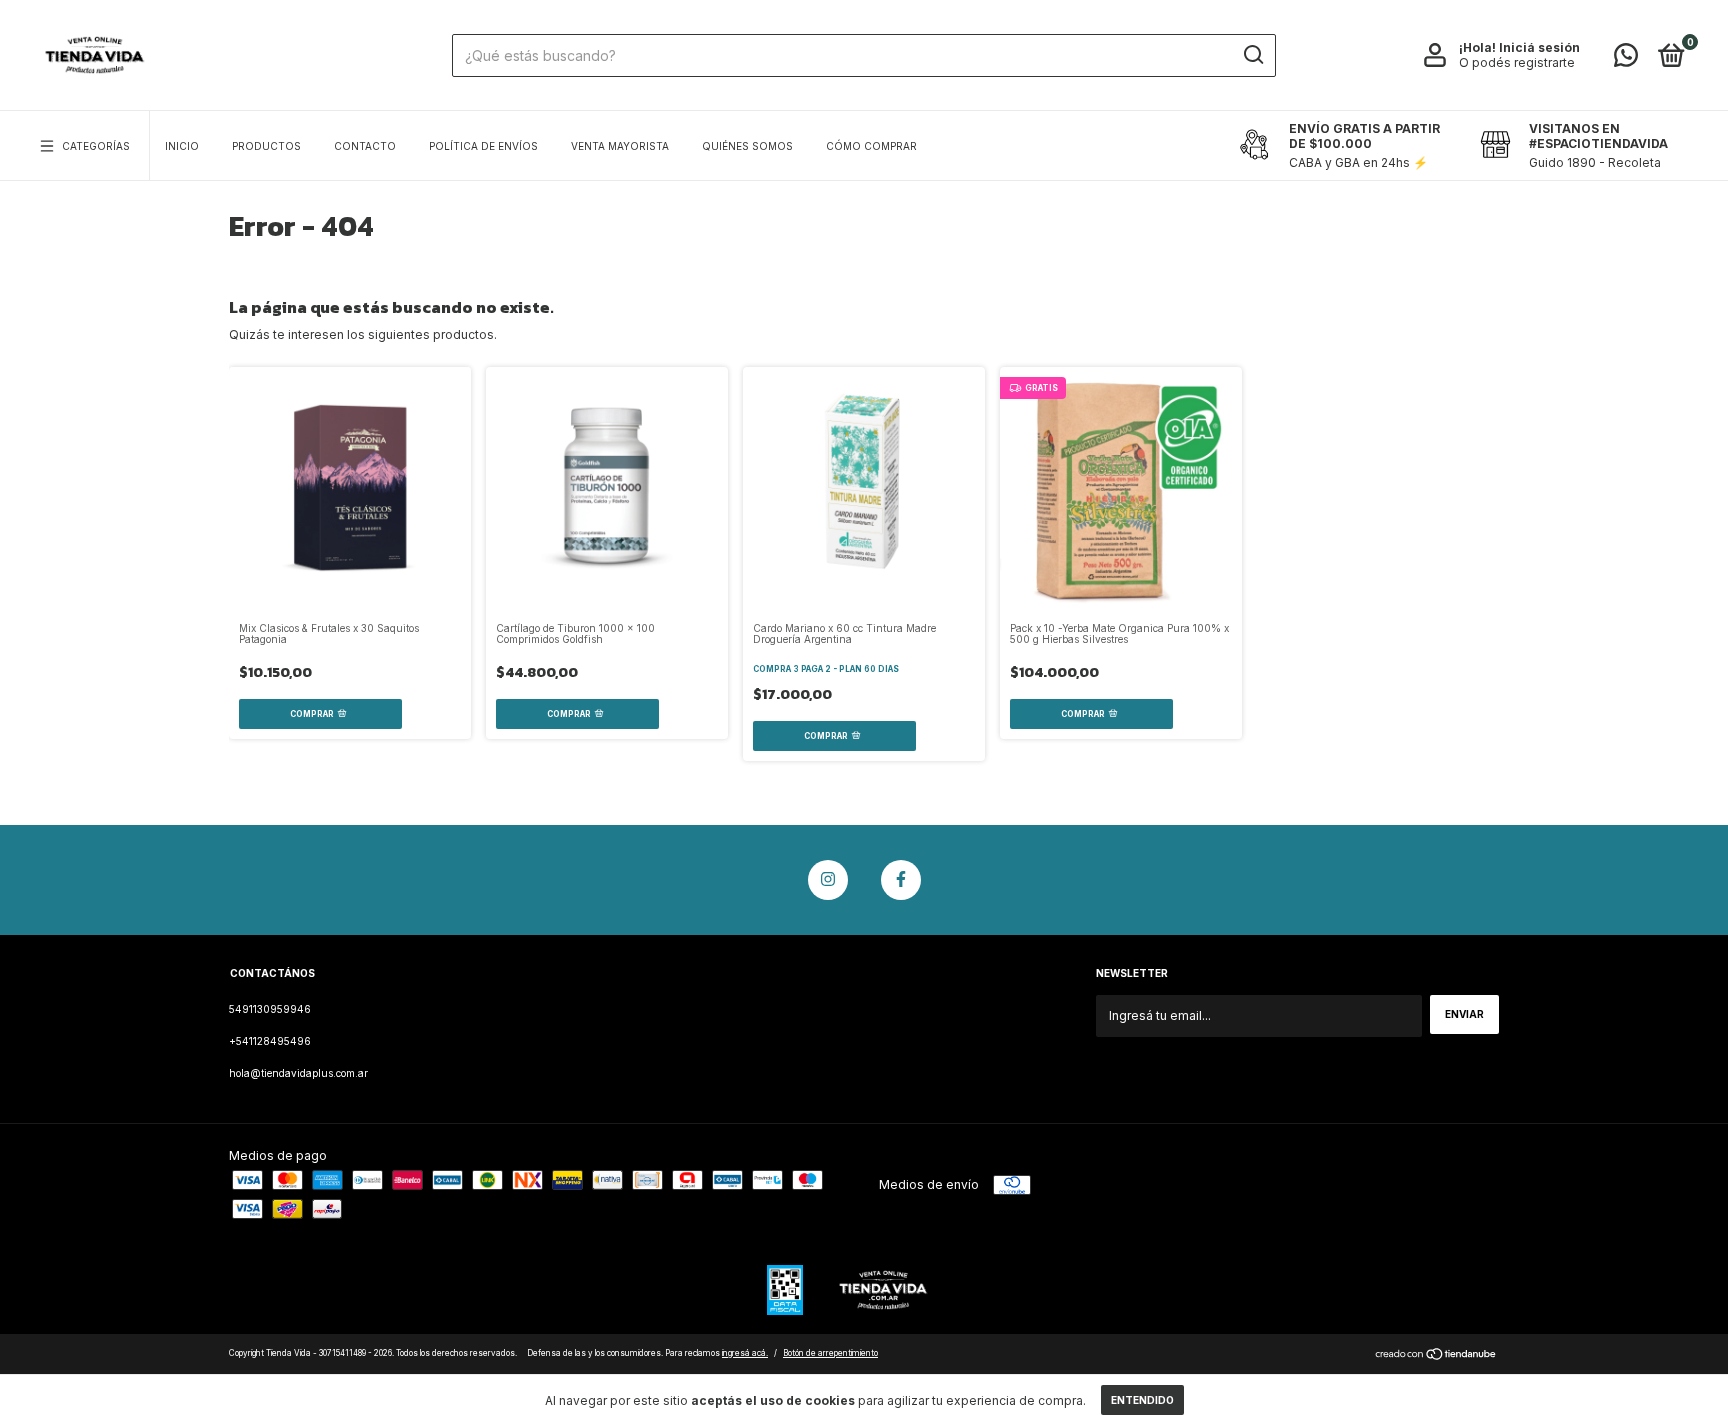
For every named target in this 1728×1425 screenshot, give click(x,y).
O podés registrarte (1517, 62)
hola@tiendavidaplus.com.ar (298, 1073)
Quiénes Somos (747, 146)
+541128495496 (270, 1041)
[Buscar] (1252, 55)
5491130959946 (270, 1009)
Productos (266, 146)
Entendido (1142, 1400)
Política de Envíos (483, 146)
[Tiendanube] (1436, 1356)
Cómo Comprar (871, 146)
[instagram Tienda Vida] (828, 880)
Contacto (365, 146)
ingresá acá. (745, 1353)
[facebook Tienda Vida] (901, 880)
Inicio (182, 146)
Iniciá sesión (1539, 47)
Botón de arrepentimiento (830, 1353)
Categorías (96, 146)
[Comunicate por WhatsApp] (1626, 60)
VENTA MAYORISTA (620, 146)
